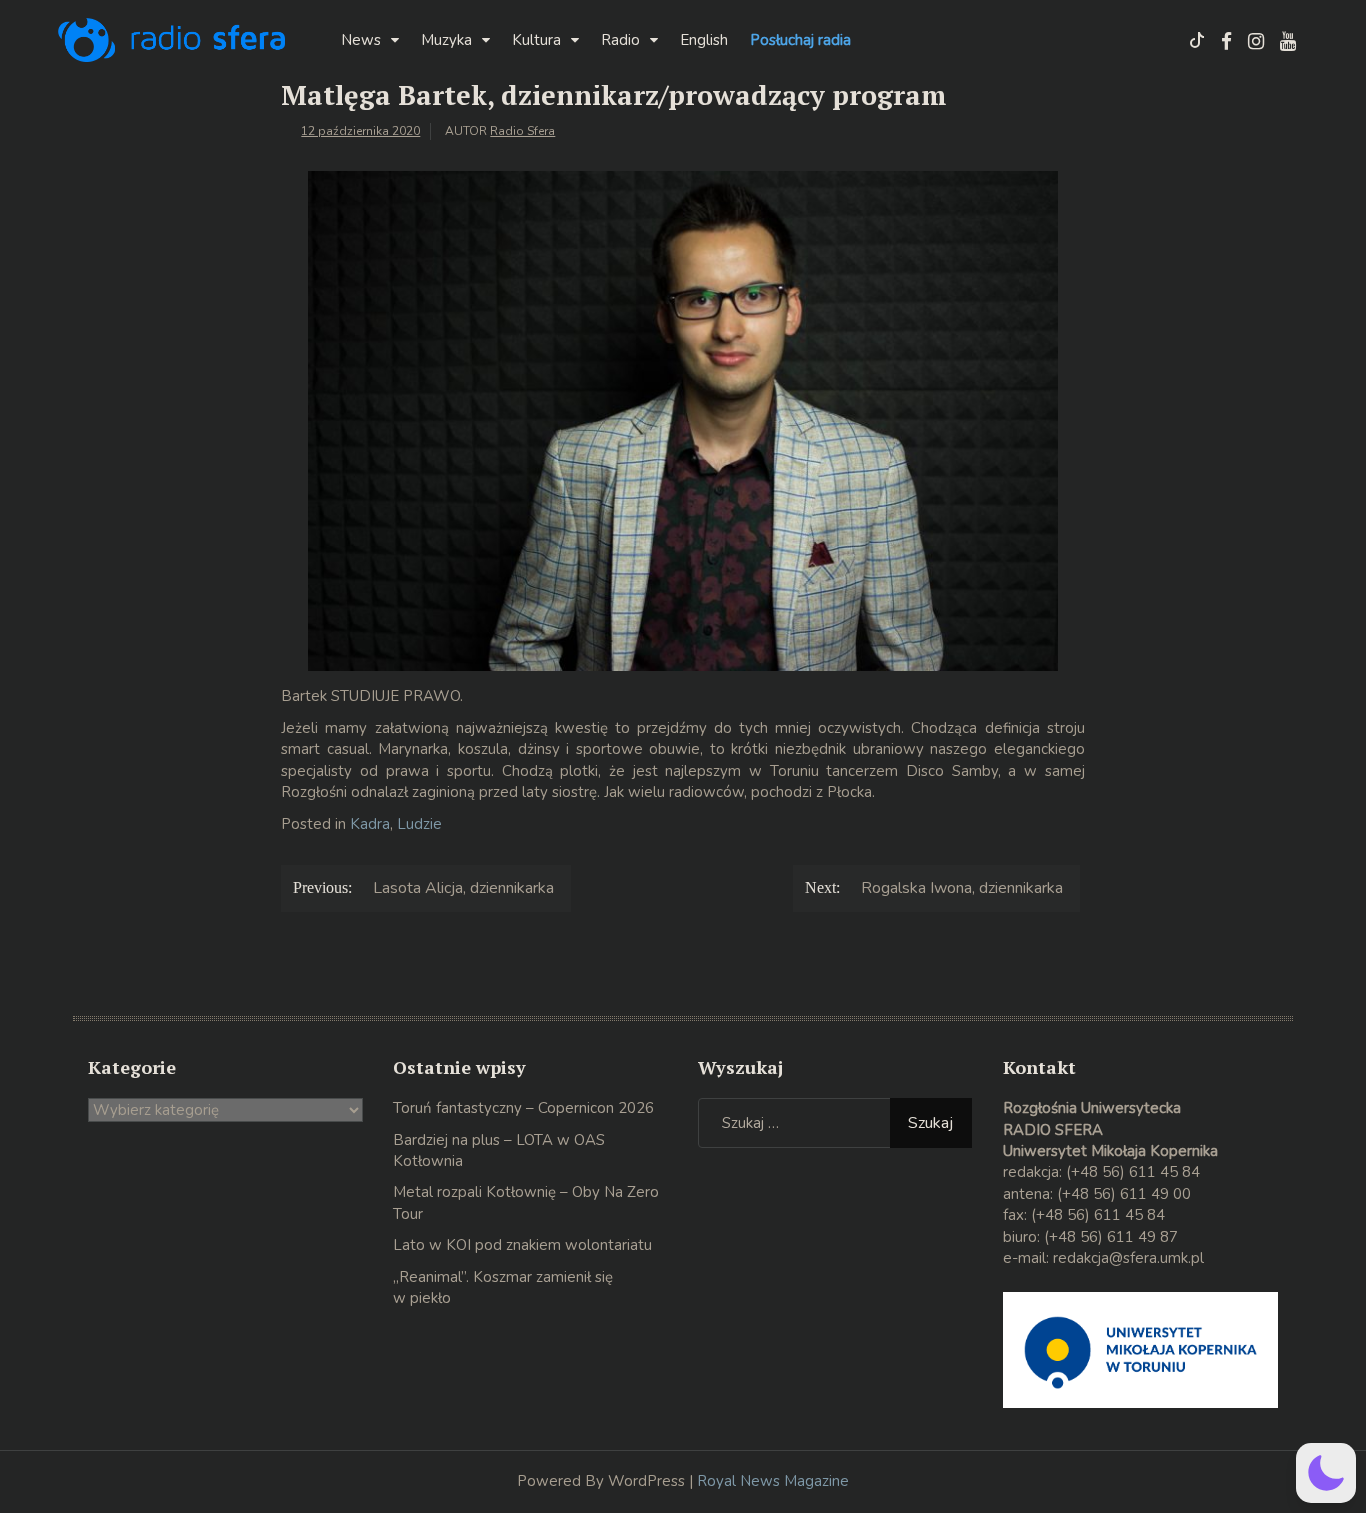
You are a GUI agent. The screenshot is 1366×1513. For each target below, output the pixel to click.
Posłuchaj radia (800, 40)
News (361, 40)
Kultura (536, 40)
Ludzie (419, 824)
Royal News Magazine (773, 1481)
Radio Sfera (522, 131)
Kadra (370, 824)
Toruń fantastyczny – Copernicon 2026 (523, 1108)
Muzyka (446, 40)
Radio (620, 40)
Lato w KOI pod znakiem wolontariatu (522, 1245)
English (704, 40)
